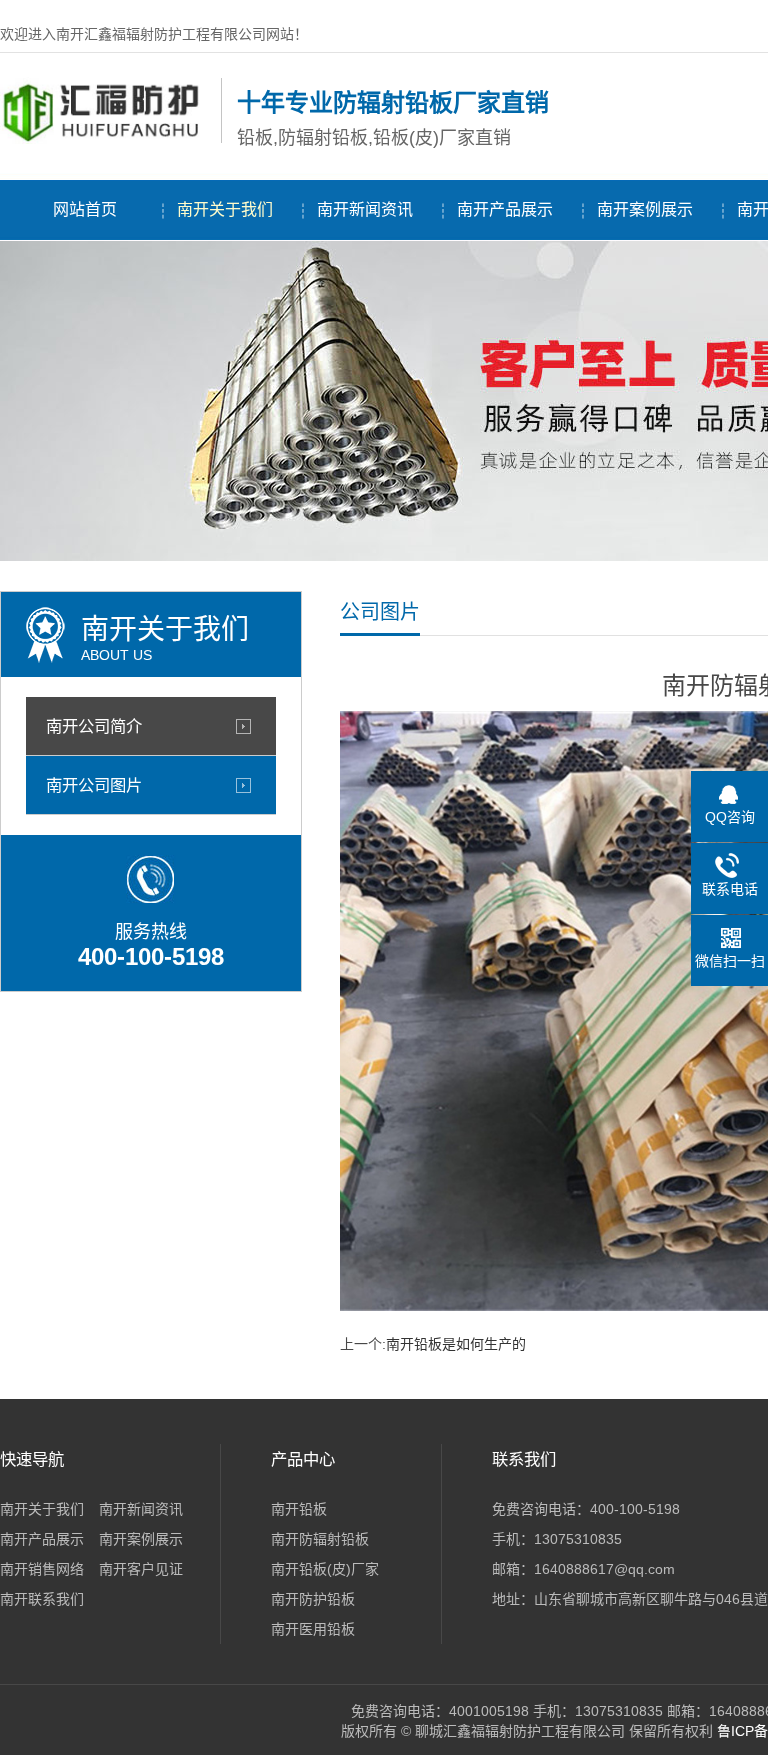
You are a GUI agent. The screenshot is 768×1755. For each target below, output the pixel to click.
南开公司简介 (94, 726)
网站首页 (85, 209)
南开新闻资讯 (365, 209)
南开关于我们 (225, 209)
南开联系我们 (42, 1599)
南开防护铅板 (313, 1599)
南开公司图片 (94, 785)
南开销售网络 (42, 1569)
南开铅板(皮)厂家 (325, 1569)
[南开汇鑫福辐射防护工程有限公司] (105, 139)
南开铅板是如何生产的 (456, 1344)
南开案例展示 (645, 209)
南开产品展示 (505, 209)
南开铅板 (299, 1509)
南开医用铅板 (313, 1629)
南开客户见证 (141, 1569)
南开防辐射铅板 (320, 1539)
